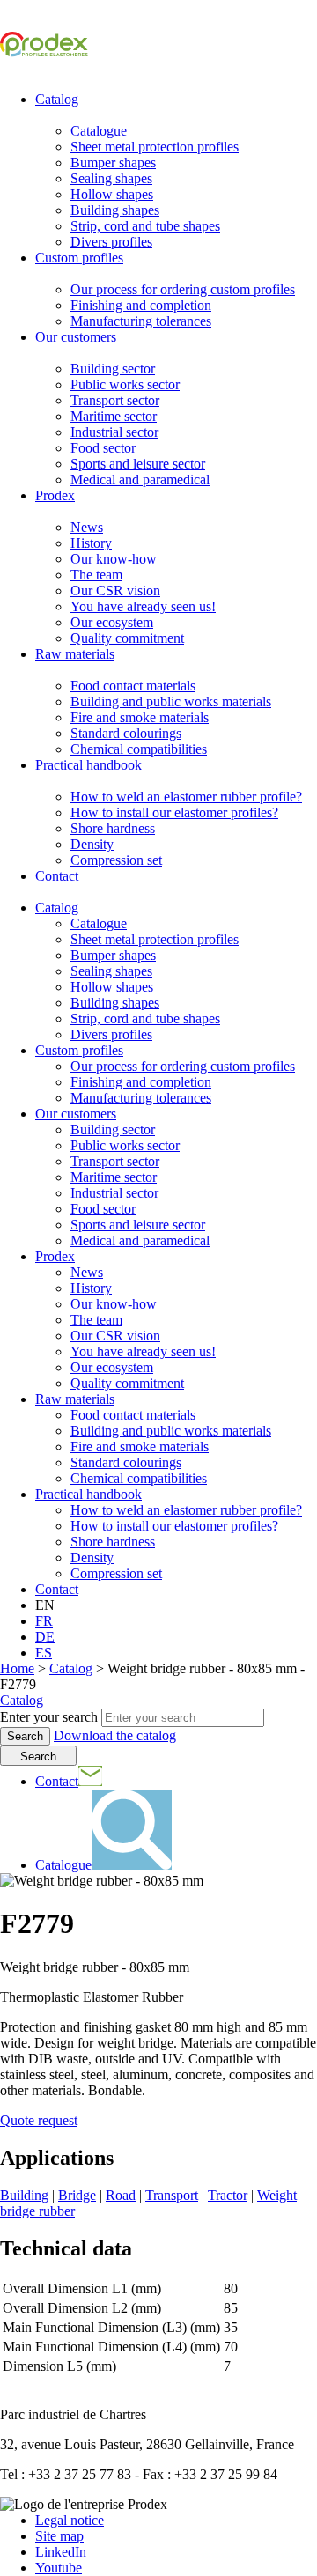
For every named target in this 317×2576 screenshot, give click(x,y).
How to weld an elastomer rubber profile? (186, 797)
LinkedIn (61, 2552)
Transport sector (115, 400)
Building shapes (115, 210)
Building (24, 2195)
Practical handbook (88, 765)
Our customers (76, 337)
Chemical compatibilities (139, 749)
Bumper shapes (113, 162)
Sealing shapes (111, 178)
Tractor (228, 2195)
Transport (172, 2195)
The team (96, 575)
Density (92, 844)
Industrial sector (114, 432)
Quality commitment (127, 638)
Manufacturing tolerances (141, 321)
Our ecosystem (112, 622)
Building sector (113, 369)
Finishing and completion (141, 305)
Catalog (57, 99)
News (87, 527)
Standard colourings (126, 733)
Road (121, 2195)
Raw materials (75, 654)
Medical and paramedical (140, 480)
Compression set (116, 860)
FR (44, 1621)
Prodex (55, 495)
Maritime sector (114, 416)
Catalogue (99, 131)
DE (45, 1637)
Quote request (39, 2120)
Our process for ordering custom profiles (183, 289)
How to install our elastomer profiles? (174, 812)
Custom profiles (79, 258)
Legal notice (70, 2520)
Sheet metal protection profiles (155, 147)
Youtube (59, 2568)
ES (44, 1653)
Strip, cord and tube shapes (145, 226)
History (91, 543)
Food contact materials (133, 686)
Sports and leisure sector (138, 464)
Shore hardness (113, 828)
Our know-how (114, 559)
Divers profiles (111, 242)
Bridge (77, 2195)
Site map (59, 2536)
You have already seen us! (143, 606)
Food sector (103, 448)
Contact (57, 876)
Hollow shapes (112, 194)
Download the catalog (115, 1735)
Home (17, 1668)
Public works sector (125, 384)
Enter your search (49, 1717)
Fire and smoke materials (140, 717)
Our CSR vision (115, 590)
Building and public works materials (171, 701)
